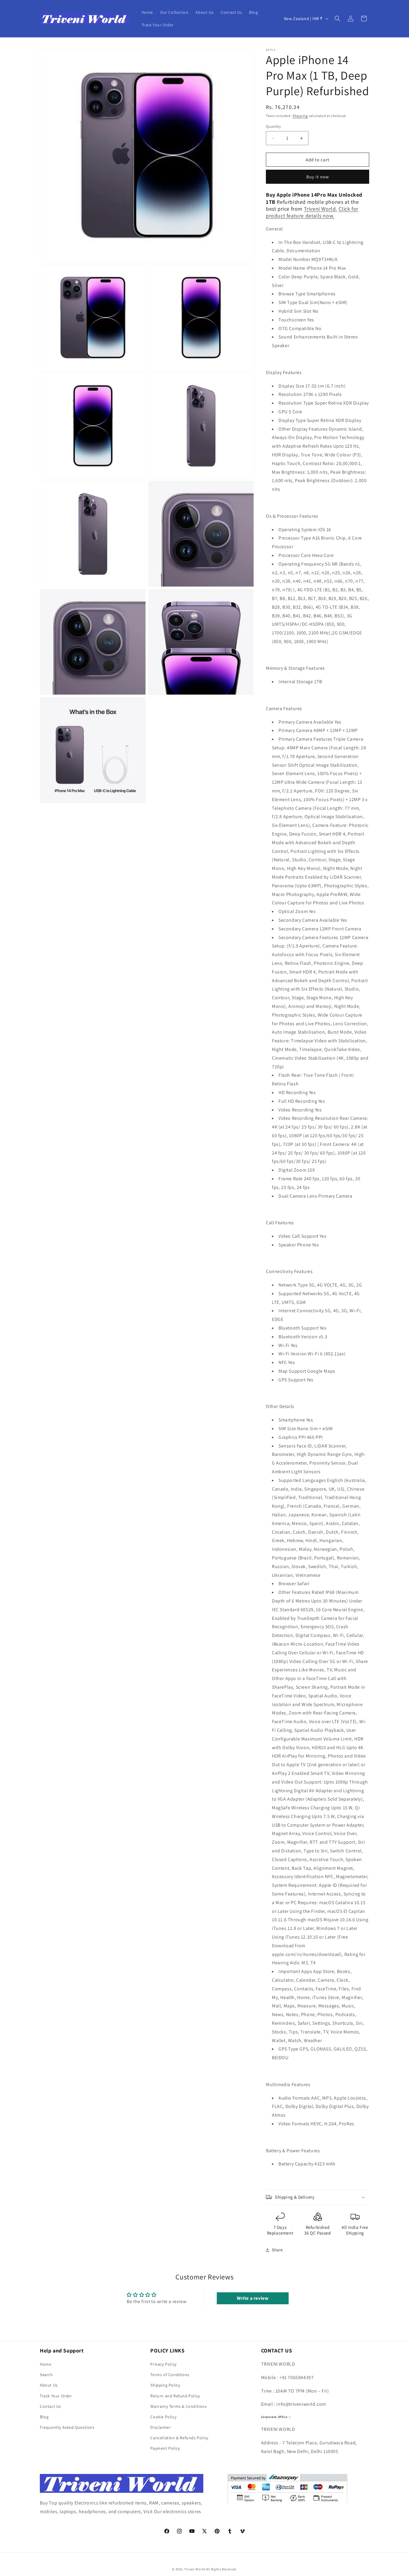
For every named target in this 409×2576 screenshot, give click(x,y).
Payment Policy (165, 2448)
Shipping (300, 116)
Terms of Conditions (170, 2375)
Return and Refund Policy (175, 2396)
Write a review (253, 2298)
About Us (49, 2385)
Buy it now (318, 177)
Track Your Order (56, 2396)
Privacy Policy (163, 2364)
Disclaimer (160, 2427)
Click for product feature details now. (312, 212)
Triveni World (195, 2569)
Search (46, 2375)
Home (46, 2364)
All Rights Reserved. (222, 2569)
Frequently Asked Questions (67, 2427)
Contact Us (50, 2406)
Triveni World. (321, 209)
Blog (44, 2417)
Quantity (273, 126)
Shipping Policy (165, 2385)
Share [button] (277, 2250)
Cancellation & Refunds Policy (179, 2438)
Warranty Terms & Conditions (178, 2406)
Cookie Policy (163, 2417)
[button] (337, 19)
